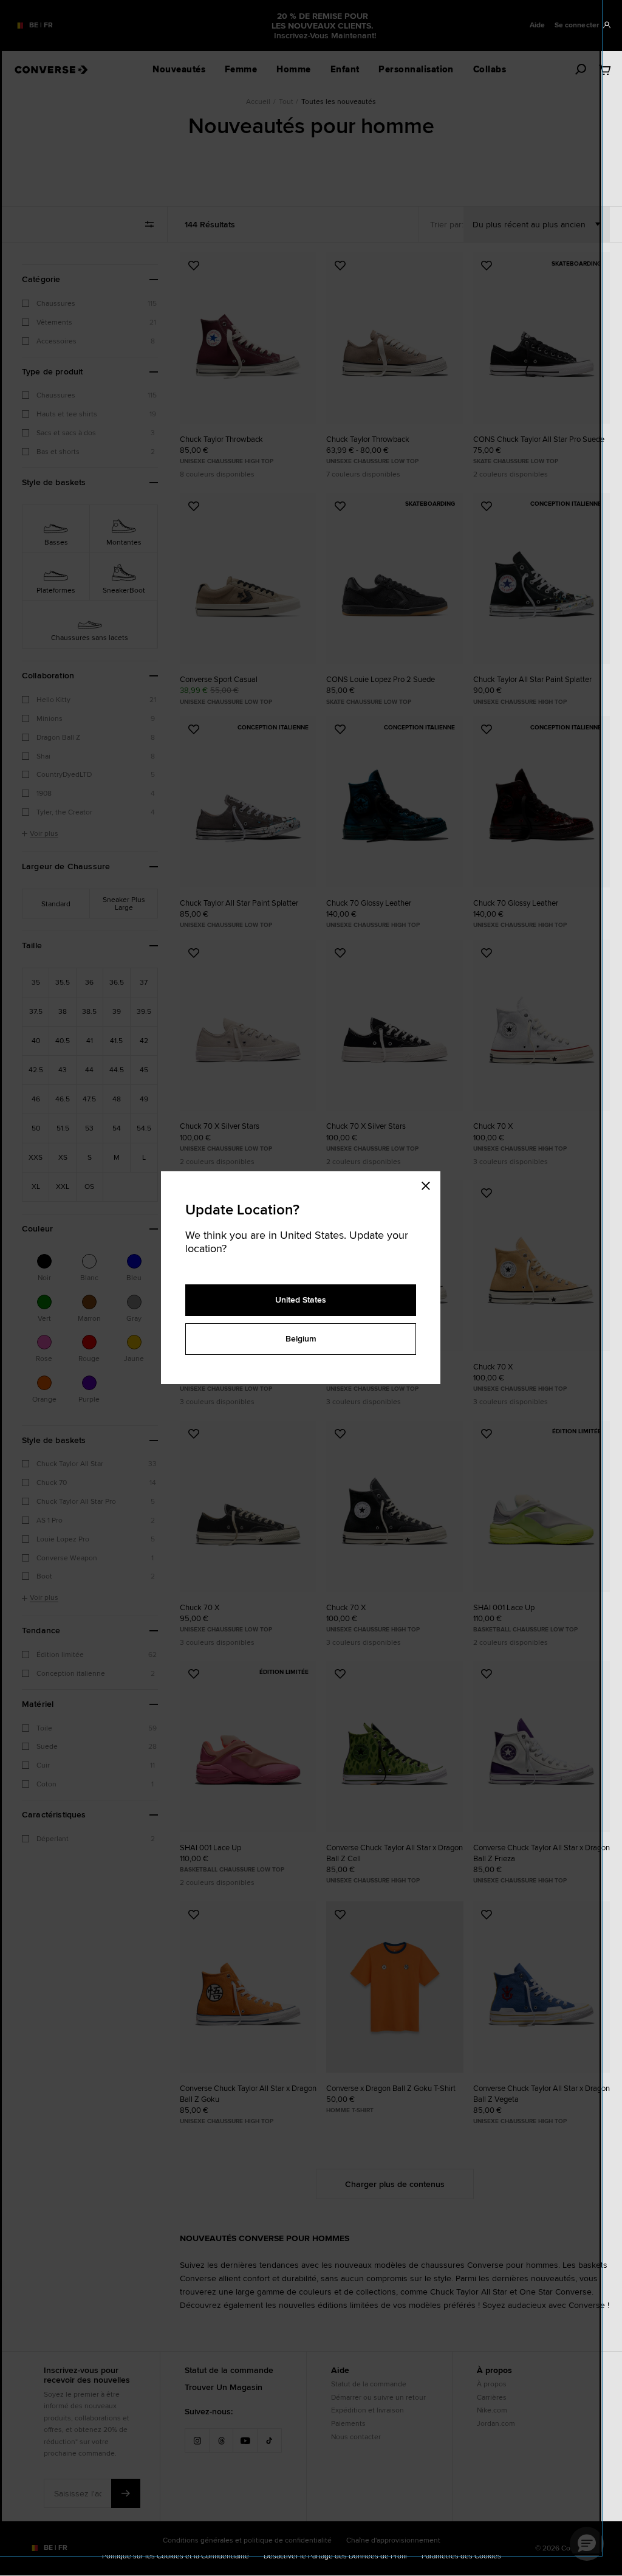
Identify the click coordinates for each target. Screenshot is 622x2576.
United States (301, 1300)
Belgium (301, 1338)
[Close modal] (429, 1183)
